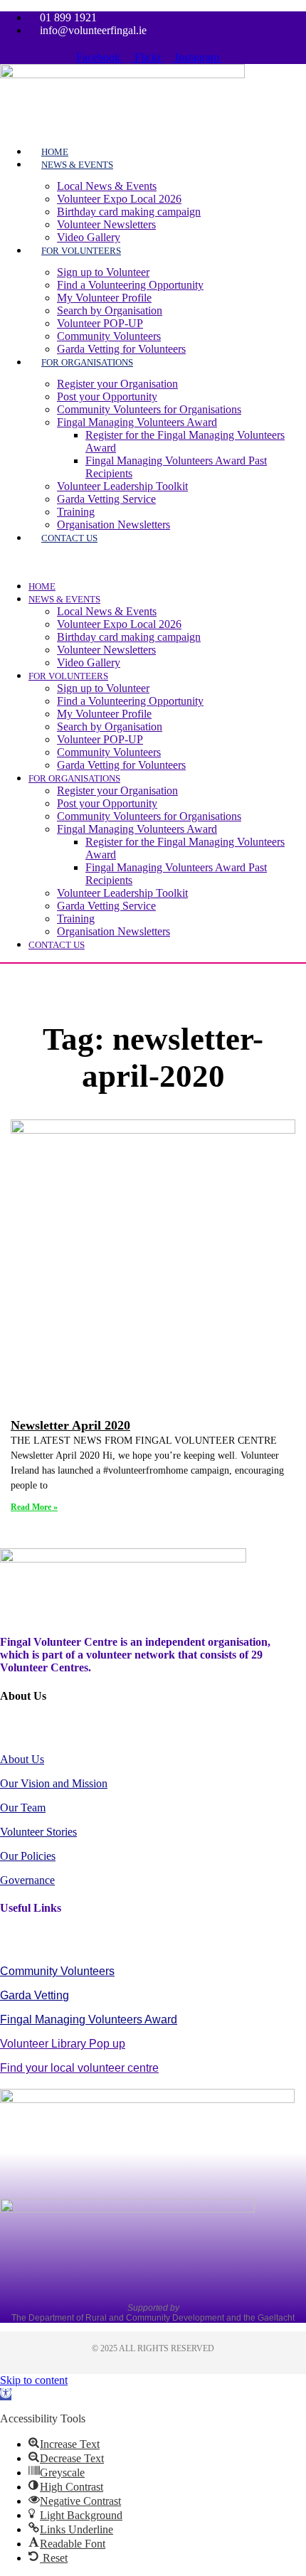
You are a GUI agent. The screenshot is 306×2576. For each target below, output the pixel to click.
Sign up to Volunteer (103, 272)
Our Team (23, 1808)
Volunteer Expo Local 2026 (119, 199)
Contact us (69, 538)
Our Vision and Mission (54, 1783)
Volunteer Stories (38, 1832)
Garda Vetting (35, 1995)
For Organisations (87, 362)
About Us (22, 1759)
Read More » (34, 1507)
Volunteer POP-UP (100, 323)
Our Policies (28, 1856)
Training (76, 512)
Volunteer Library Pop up (63, 2044)
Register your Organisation (117, 384)
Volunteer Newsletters (106, 224)
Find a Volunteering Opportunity (130, 285)
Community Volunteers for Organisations (149, 409)
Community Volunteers (109, 336)
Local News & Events (107, 186)
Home (42, 586)
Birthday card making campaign (129, 212)
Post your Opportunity (107, 396)
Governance (27, 1880)
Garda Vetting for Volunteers (121, 765)
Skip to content (34, 2380)
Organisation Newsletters (114, 525)
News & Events (77, 165)
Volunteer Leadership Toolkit (122, 486)
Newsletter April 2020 (70, 1425)
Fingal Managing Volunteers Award (137, 422)
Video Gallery (89, 662)
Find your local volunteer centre (79, 2068)
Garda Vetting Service (106, 499)
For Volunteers (81, 251)
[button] (144, 562)
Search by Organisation (110, 310)
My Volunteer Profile (104, 298)
